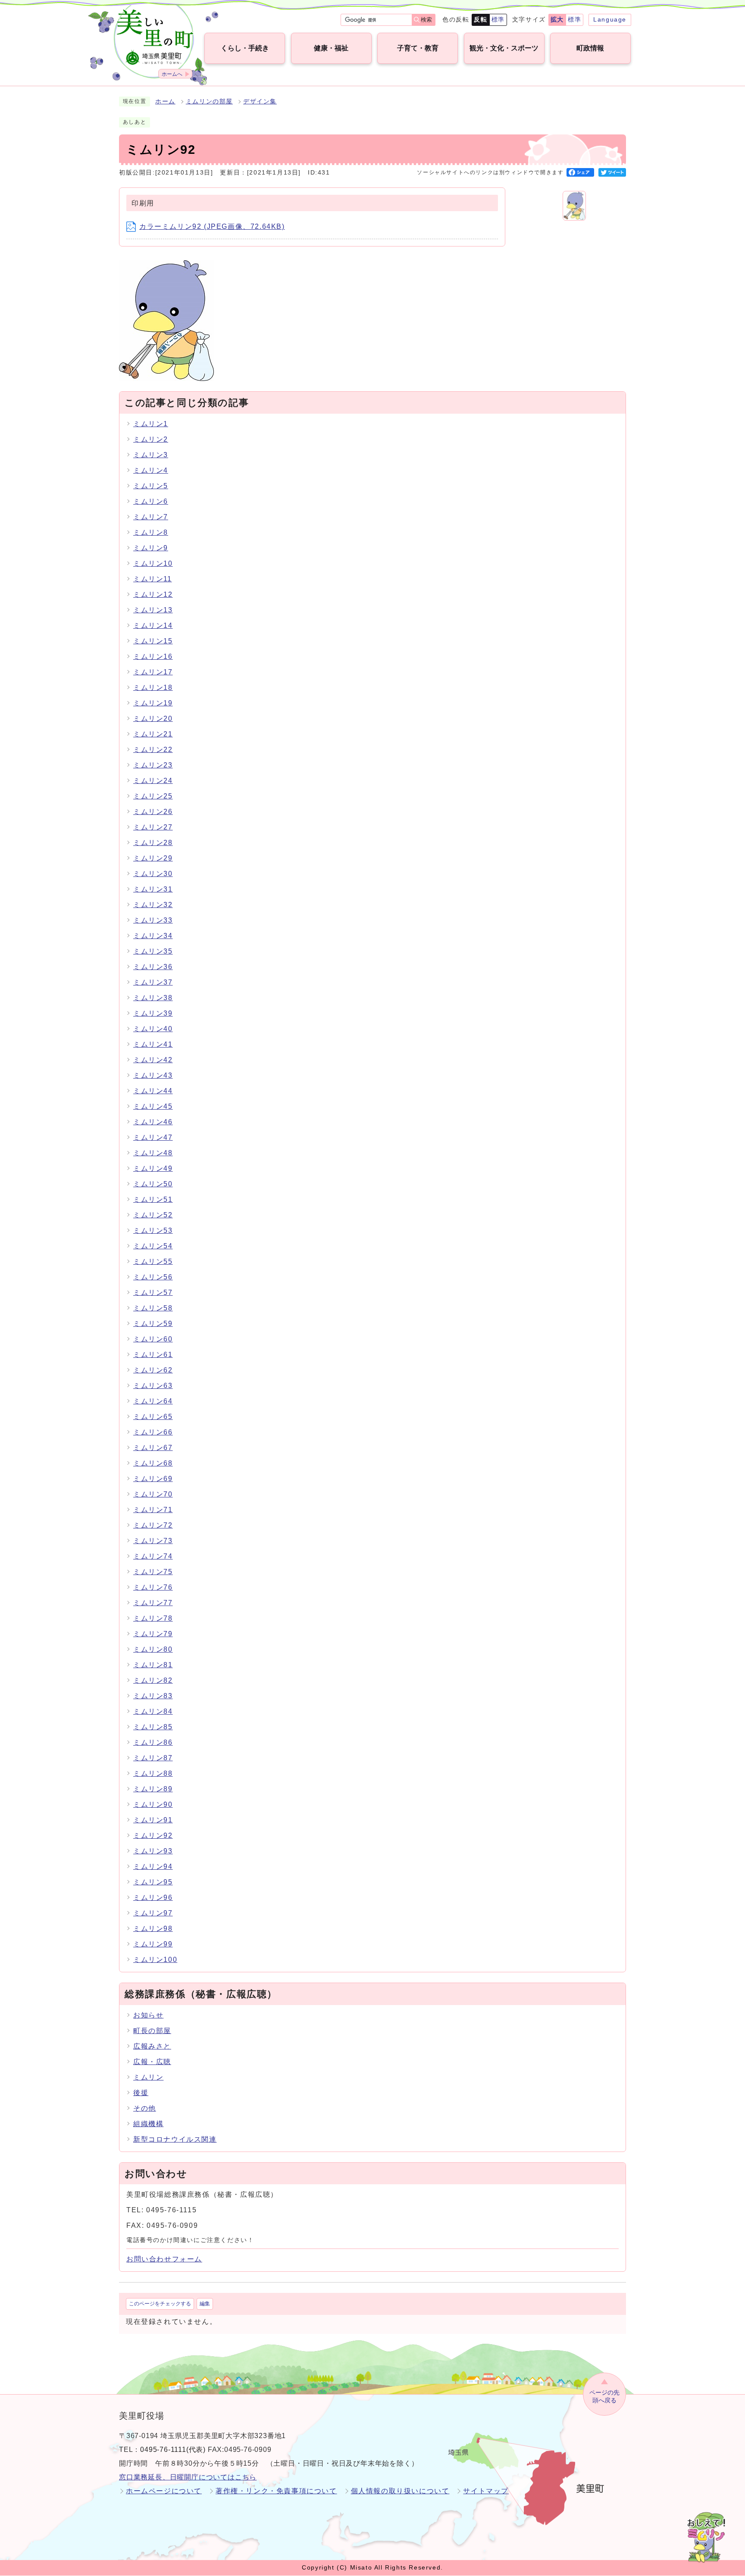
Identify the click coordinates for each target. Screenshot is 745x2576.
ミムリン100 (155, 1960)
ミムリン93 (153, 1851)
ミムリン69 (153, 1479)
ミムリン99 (153, 1944)
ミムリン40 (153, 1029)
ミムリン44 (153, 1091)
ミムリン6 (151, 501)
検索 (426, 20)
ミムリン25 (153, 796)
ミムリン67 (153, 1448)
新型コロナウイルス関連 (175, 2139)
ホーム (165, 101)
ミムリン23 (153, 765)
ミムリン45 (153, 1106)
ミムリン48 (153, 1153)
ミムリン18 (153, 688)
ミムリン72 (153, 1525)
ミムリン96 (153, 1898)
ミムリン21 (153, 734)
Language (610, 19)
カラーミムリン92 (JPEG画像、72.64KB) (212, 226)
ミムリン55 (153, 1261)
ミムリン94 (153, 1867)
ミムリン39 (153, 1013)
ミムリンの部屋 (209, 101)
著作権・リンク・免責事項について (276, 2491)
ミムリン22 (153, 750)
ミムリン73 (153, 1541)
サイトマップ (486, 2491)
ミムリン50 (153, 1184)
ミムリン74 (153, 1556)
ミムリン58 (153, 1308)
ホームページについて (164, 2491)
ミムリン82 (153, 1680)
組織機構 (148, 2124)
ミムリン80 (153, 1649)
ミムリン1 (151, 424)
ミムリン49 (153, 1168)
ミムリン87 (153, 1758)
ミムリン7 (151, 517)
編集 (205, 2304)
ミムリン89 (153, 1789)
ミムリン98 (153, 1929)
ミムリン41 (153, 1044)
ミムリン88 (153, 1773)
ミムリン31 (153, 889)
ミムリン (148, 2077)
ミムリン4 (151, 470)
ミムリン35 (153, 951)
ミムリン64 (153, 1401)
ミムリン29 (153, 858)
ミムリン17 (153, 672)
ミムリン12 (153, 594)
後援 (141, 2093)
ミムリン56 (153, 1277)
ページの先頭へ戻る (604, 2397)
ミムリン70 (153, 1494)
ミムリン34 (153, 936)
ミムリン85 (153, 1727)
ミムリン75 (153, 1572)
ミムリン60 (153, 1339)
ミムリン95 (153, 1882)
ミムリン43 (153, 1075)
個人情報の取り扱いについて (400, 2491)
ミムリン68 (153, 1463)
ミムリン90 (153, 1804)
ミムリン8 (151, 532)
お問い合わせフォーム (164, 2259)
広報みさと (152, 2046)
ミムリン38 (153, 998)
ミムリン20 (153, 719)
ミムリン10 (153, 563)
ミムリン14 (153, 625)
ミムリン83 (153, 1696)
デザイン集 (260, 101)
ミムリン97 (153, 1913)
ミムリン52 (153, 1215)
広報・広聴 (152, 2062)
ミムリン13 (153, 610)
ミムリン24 (153, 781)
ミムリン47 (153, 1137)
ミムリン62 (153, 1370)
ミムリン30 (153, 874)
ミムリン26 (153, 812)
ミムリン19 (153, 703)
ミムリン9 (151, 548)
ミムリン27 (153, 827)
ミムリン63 (153, 1386)
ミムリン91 (153, 1820)
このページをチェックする (160, 2304)
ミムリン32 (153, 905)
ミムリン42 (153, 1060)
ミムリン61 (153, 1355)
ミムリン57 (153, 1293)
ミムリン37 (153, 982)
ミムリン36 (153, 967)
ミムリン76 (153, 1587)
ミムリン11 (153, 579)
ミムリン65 (153, 1417)
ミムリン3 (151, 455)
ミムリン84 (153, 1711)
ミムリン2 (151, 439)
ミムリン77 (153, 1603)
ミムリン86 (153, 1742)
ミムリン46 (153, 1122)
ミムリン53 (153, 1230)
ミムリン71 (153, 1510)
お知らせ (148, 2015)
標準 (498, 19)
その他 (145, 2108)
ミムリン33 (153, 920)
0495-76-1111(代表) (173, 2450)
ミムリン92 (153, 1835)
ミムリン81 (153, 1665)
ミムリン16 (153, 656)
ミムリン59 (153, 1324)
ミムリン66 (153, 1432)
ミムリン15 (153, 641)
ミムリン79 (153, 1634)
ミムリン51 (153, 1199)
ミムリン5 (151, 486)
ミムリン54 (153, 1246)
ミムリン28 (153, 843)
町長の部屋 (152, 2031)
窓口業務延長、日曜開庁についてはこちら (188, 2477)
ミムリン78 (153, 1618)
